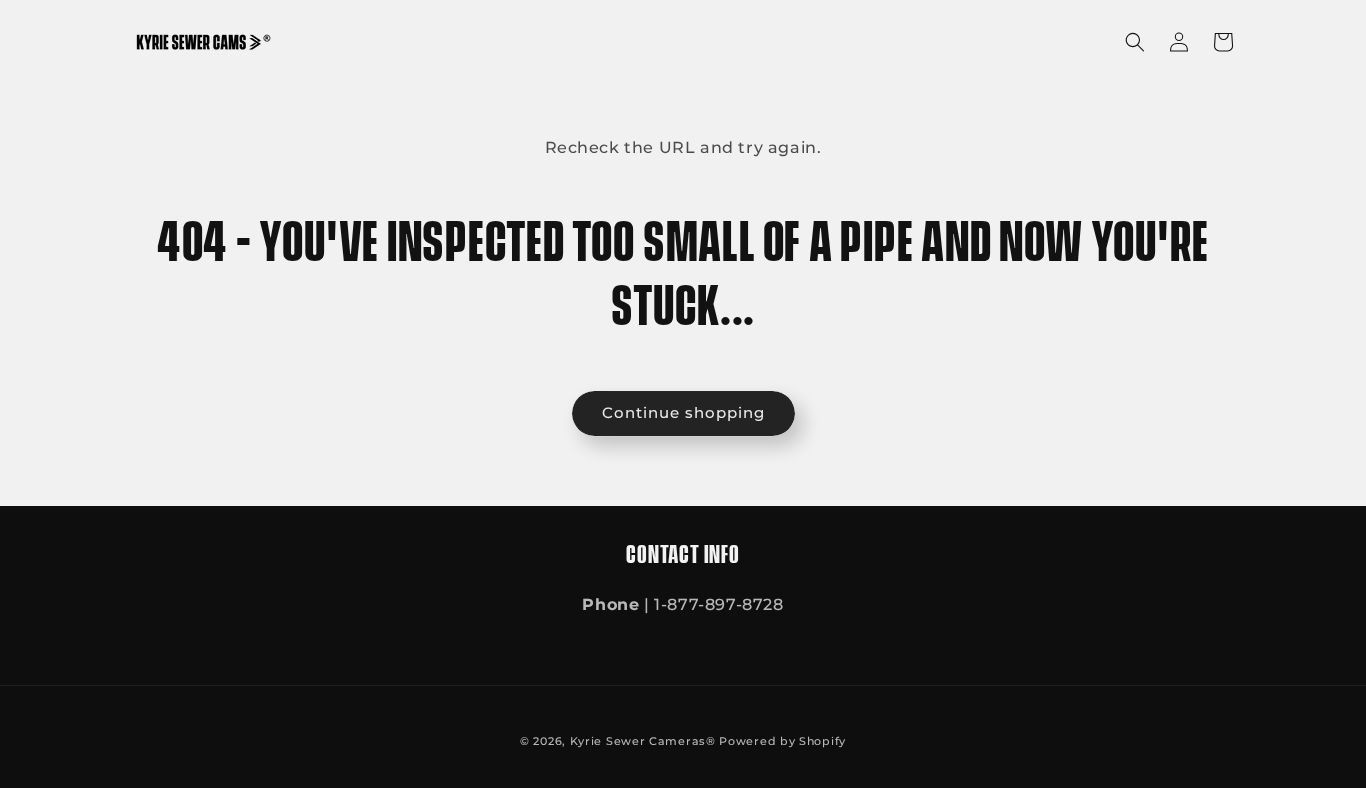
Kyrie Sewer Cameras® (643, 741)
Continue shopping (683, 412)
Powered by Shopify (782, 741)
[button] (1135, 42)
